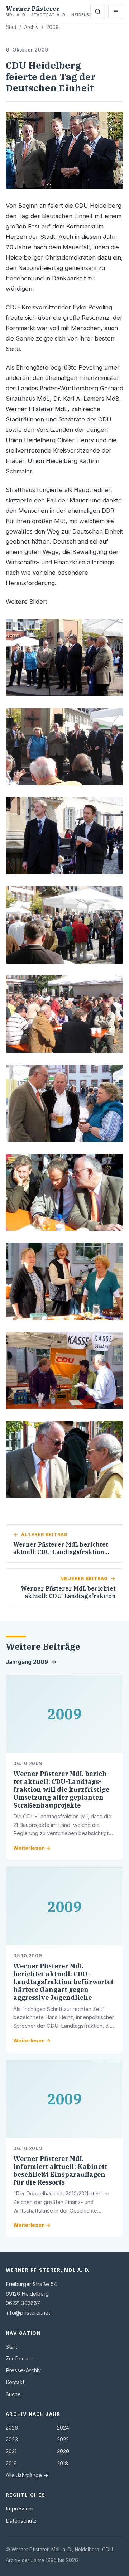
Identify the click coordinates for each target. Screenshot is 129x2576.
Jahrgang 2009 (27, 1662)
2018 (63, 2464)
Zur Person (19, 2359)
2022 (63, 2440)
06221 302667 (23, 2303)
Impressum (20, 2509)
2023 (12, 2440)
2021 (11, 2451)
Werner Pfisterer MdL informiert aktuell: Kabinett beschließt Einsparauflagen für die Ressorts (60, 2170)
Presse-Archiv (23, 2370)
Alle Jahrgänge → (27, 2475)
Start (11, 27)
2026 (12, 2428)
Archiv (31, 27)
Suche (13, 2394)
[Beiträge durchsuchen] (98, 11)
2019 (11, 2464)
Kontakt (15, 2382)
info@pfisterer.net (28, 2313)
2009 (52, 27)
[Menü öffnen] (116, 11)
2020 (63, 2451)
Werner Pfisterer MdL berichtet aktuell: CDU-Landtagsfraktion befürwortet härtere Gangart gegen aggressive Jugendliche (63, 1982)
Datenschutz (21, 2521)
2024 (63, 2428)
